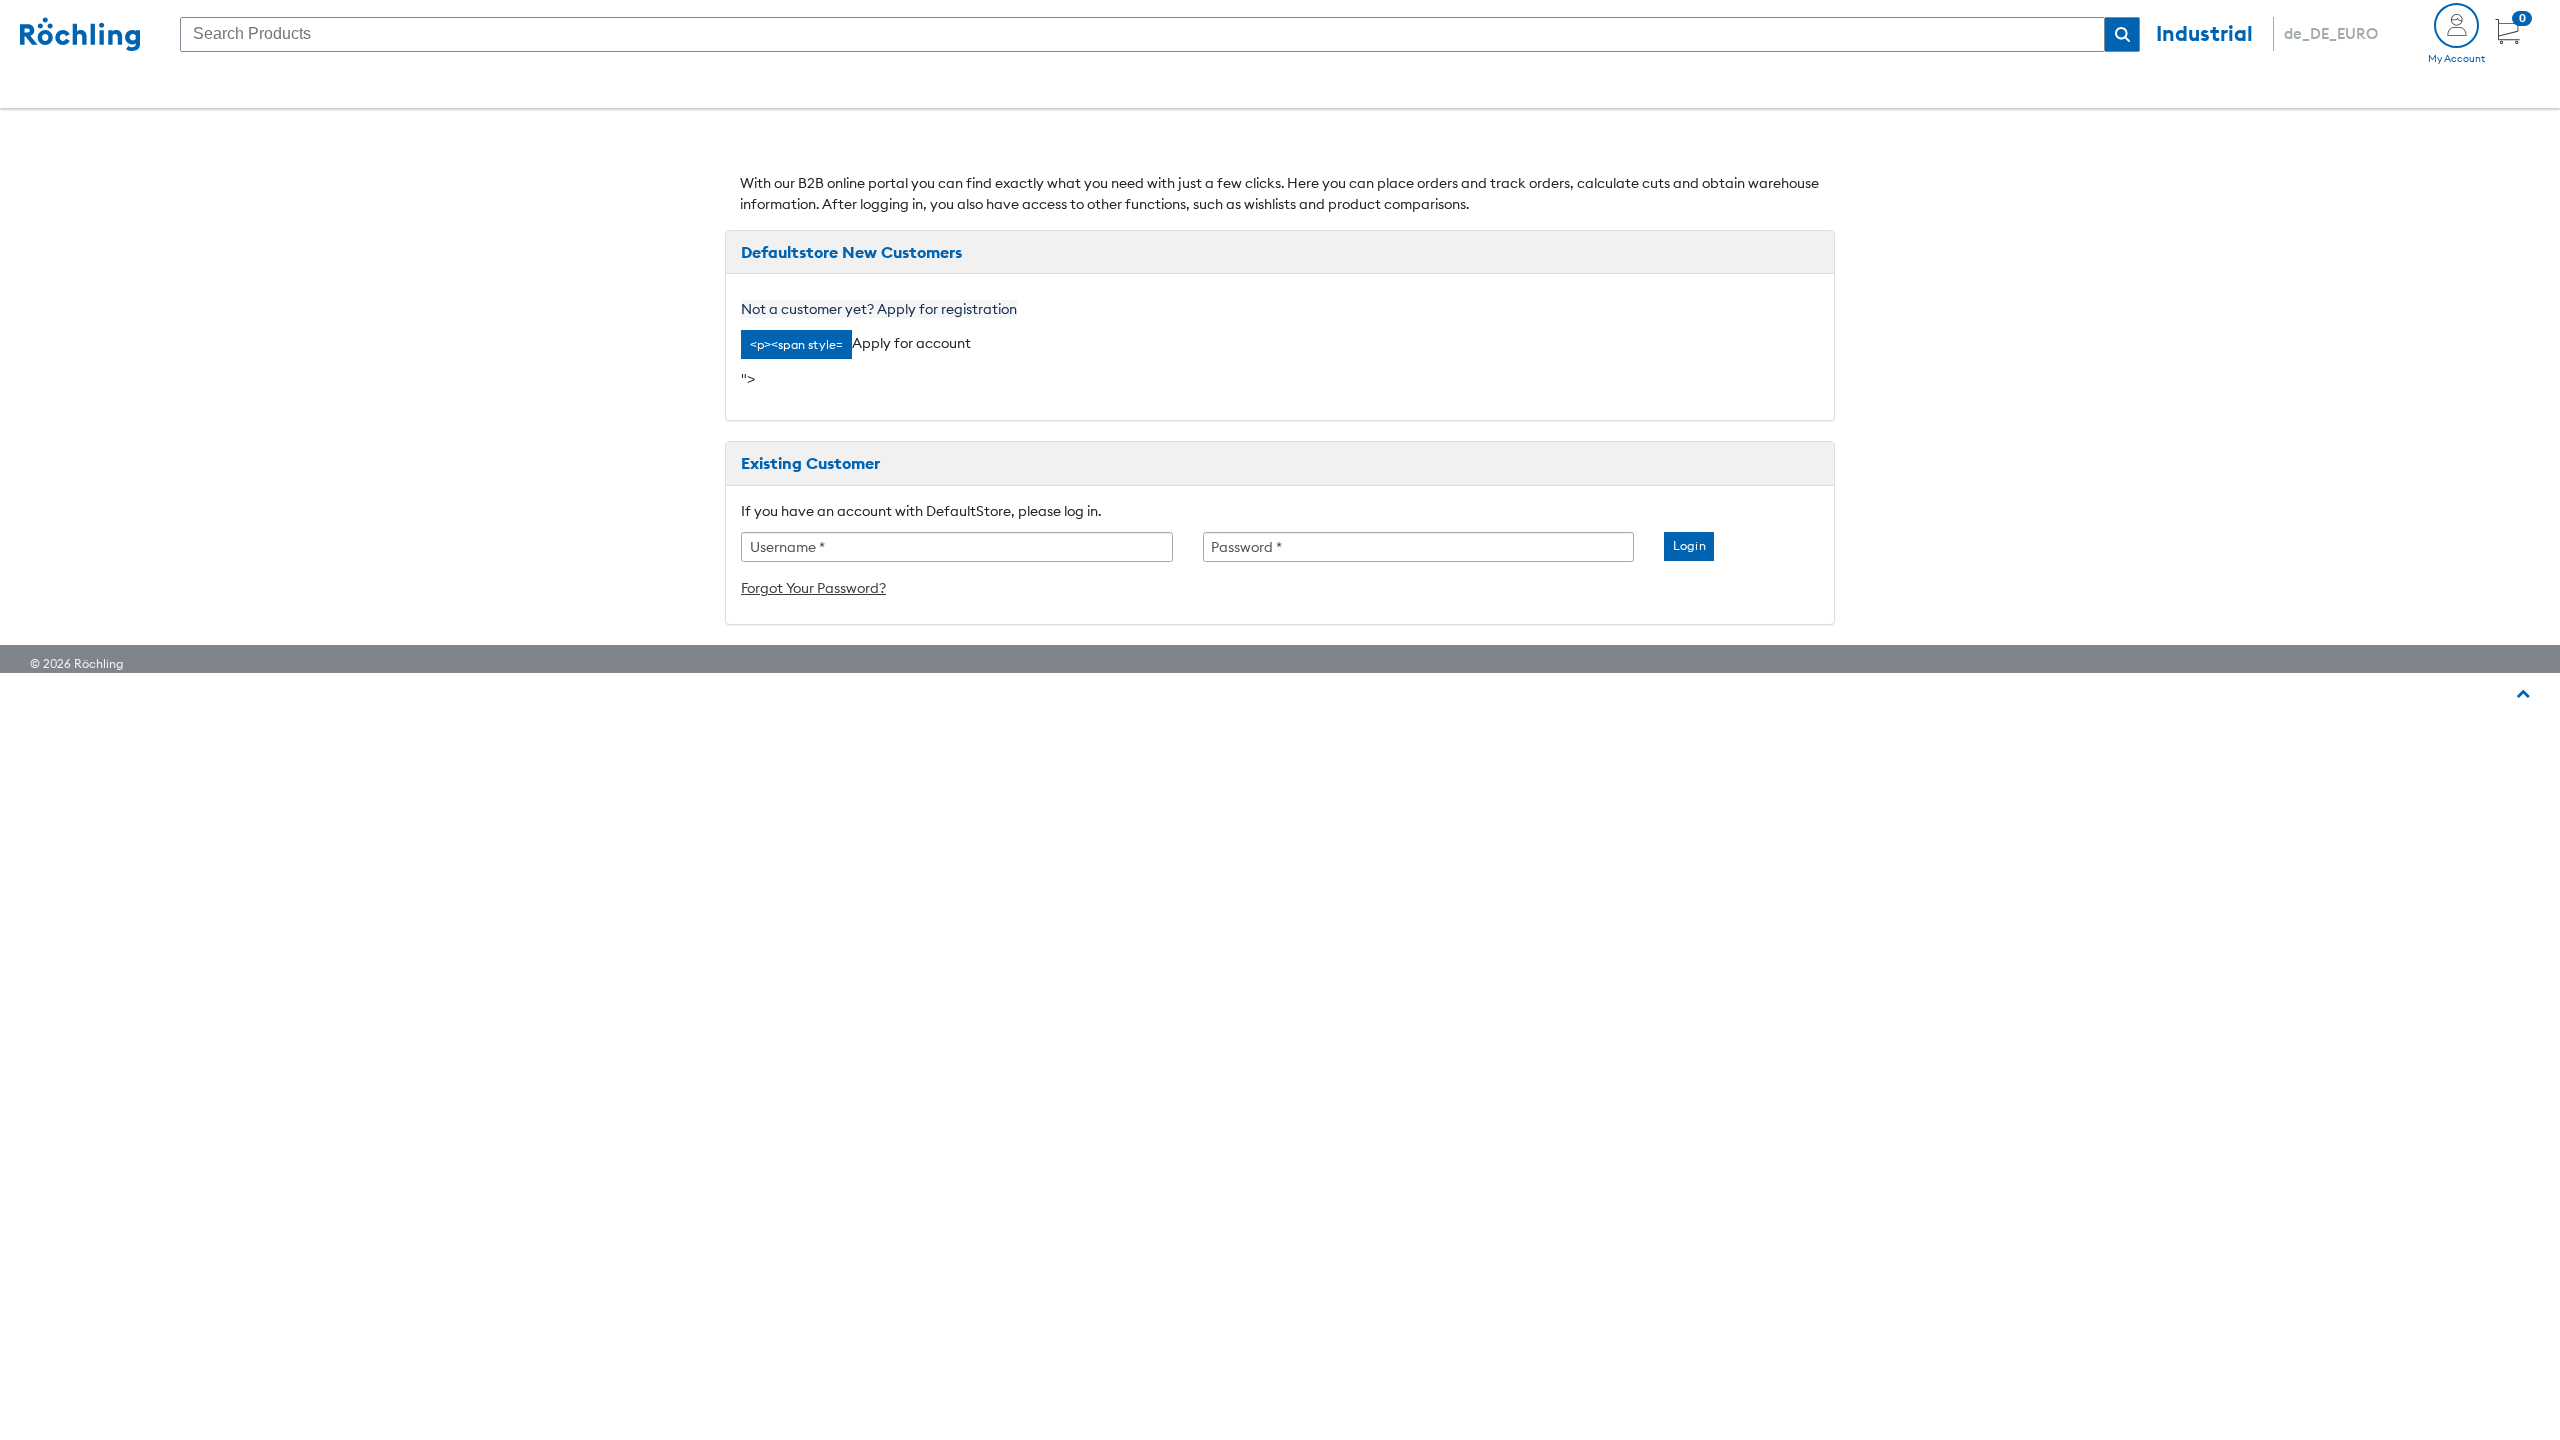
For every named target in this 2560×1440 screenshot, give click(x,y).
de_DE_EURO (2331, 33)
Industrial (2204, 33)
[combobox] (1142, 34)
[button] (2122, 34)
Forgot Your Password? (813, 588)
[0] (2507, 39)
